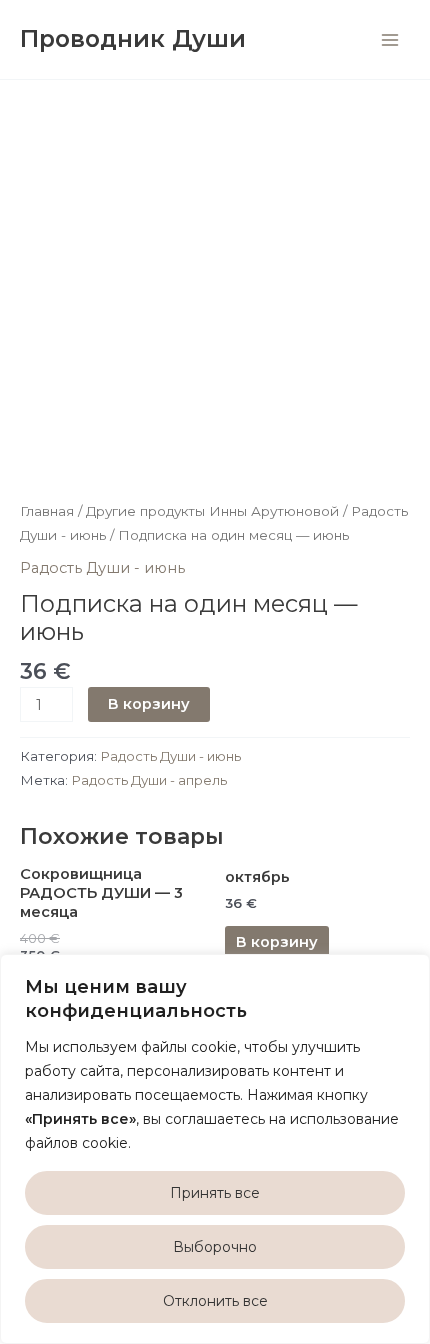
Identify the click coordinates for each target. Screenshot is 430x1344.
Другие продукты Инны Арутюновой (212, 511)
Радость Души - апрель (149, 780)
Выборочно (215, 1247)
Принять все (215, 1193)
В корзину (149, 704)
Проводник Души (133, 38)
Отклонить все (215, 1301)
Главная (47, 511)
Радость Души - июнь (102, 568)
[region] (215, 1149)
